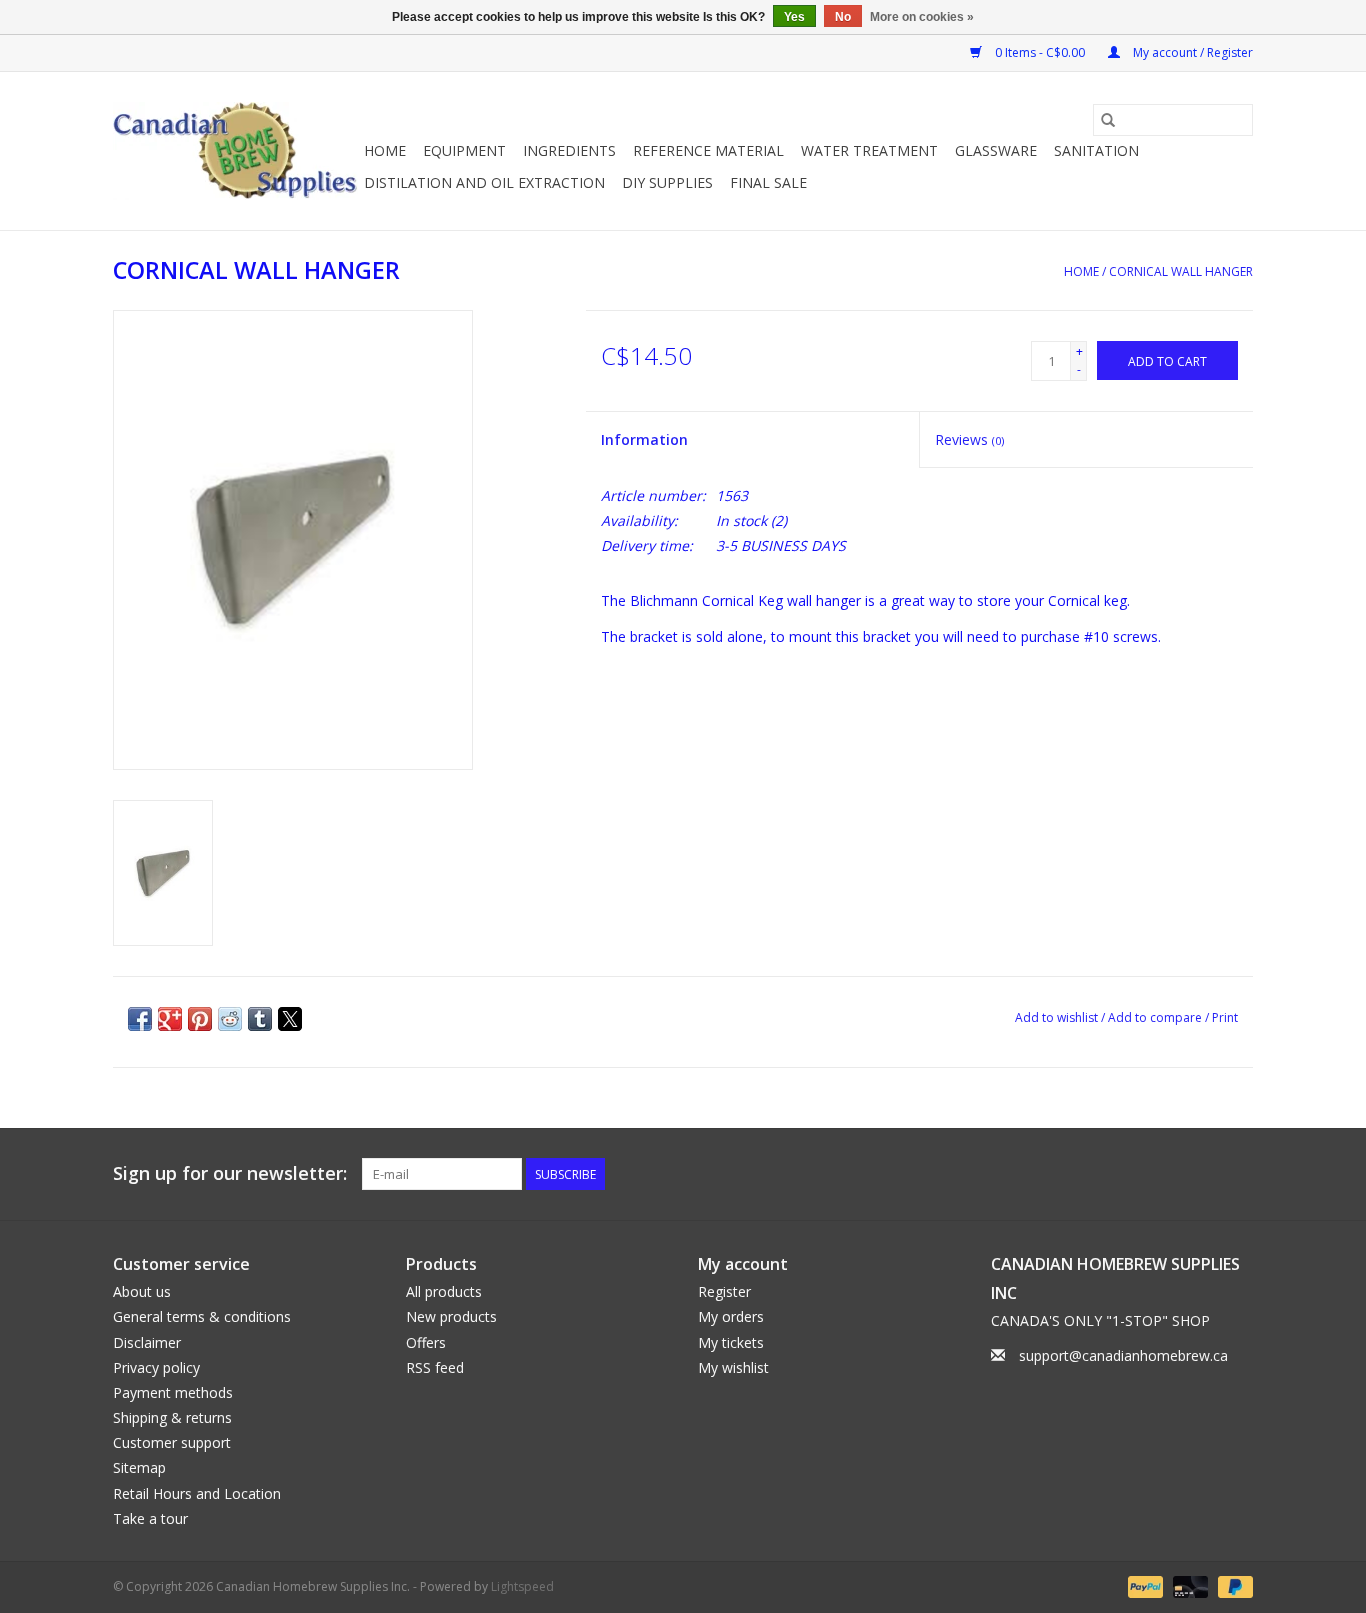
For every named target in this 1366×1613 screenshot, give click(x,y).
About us (142, 1291)
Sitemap (139, 1467)
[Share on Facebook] (140, 1019)
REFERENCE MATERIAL (708, 150)
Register (724, 1291)
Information (644, 439)
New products (451, 1316)
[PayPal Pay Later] (1232, 1585)
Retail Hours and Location (197, 1493)
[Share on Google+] (170, 1019)
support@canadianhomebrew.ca (1123, 1355)
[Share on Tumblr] (260, 1019)
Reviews (969, 439)
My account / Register (1191, 52)
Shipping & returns (172, 1417)
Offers (426, 1342)
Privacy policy (156, 1367)
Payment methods (173, 1392)
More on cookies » (922, 17)
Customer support (172, 1442)
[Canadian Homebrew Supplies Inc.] (235, 151)
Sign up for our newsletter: (230, 1173)
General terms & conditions (202, 1316)
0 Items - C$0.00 (1040, 52)
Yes (794, 17)
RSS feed (435, 1367)
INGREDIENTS (569, 150)
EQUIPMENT (464, 150)
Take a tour (150, 1518)
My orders (731, 1316)
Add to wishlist (1058, 1017)
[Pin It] (200, 1019)
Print (1225, 1017)
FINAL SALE (768, 182)
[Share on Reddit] (230, 1019)
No (843, 17)
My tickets (731, 1342)
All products (444, 1291)
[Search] (1108, 120)
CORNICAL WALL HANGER (1181, 271)
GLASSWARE (996, 150)
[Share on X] (290, 1019)
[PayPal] (1143, 1585)
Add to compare (1156, 1017)
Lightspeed (522, 1586)
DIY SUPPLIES (667, 182)
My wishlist (733, 1367)
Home (385, 150)
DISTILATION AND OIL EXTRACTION (484, 182)
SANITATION (1096, 150)
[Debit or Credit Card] (1188, 1585)
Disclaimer (147, 1342)
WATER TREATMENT (869, 150)
